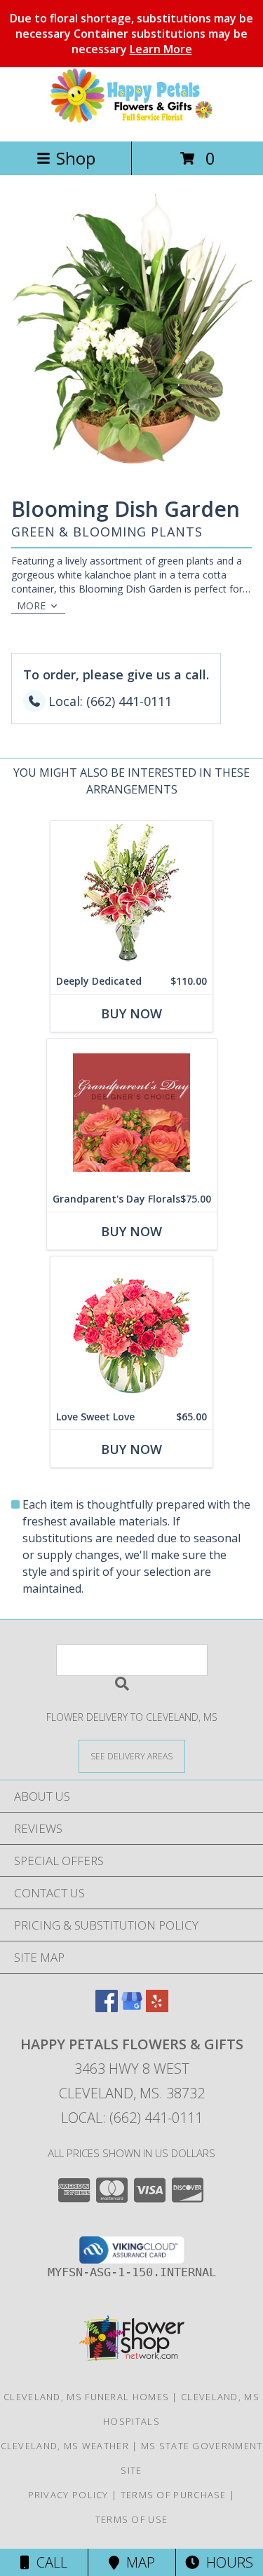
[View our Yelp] (157, 2008)
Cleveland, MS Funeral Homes (86, 2397)
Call (48, 2562)
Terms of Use (132, 2519)
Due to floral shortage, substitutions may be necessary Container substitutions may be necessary (131, 34)
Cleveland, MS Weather (65, 2446)
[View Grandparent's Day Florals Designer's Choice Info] (132, 1113)
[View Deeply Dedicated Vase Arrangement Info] (131, 895)
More (31, 605)
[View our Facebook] (107, 2008)
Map (137, 2562)
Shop (76, 158)
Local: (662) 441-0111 (132, 2118)
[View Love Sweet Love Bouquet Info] (131, 1330)
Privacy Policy (68, 2495)
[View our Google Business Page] (132, 2008)
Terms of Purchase (174, 2495)
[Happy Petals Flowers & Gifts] (132, 121)
